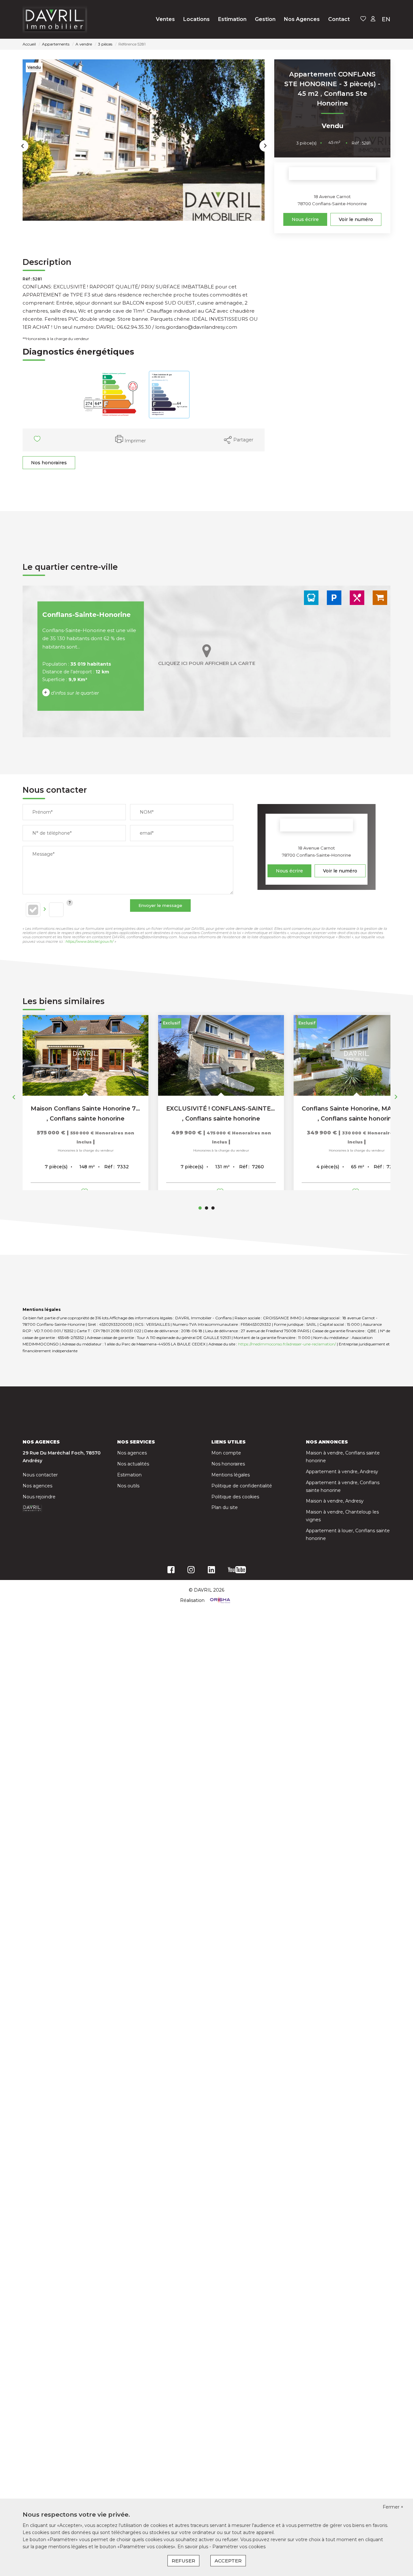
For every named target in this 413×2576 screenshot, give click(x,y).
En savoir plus (193, 2547)
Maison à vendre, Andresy (335, 1501)
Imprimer (135, 441)
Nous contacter (40, 1475)
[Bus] (311, 598)
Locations (196, 19)
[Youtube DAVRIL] (237, 1571)
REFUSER (183, 2561)
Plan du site (225, 1507)
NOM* (147, 812)
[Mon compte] (373, 19)
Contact (339, 19)
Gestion (265, 19)
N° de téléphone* (52, 833)
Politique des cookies (235, 1497)
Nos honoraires (49, 463)
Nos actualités (133, 1464)
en (386, 19)
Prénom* (42, 812)
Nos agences (37, 1486)
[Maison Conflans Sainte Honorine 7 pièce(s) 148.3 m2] (86, 1055)
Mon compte (226, 1453)
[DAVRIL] (55, 19)
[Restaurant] (357, 598)
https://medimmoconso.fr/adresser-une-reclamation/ (287, 1344)
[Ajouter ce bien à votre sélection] (38, 440)
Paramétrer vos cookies (239, 2547)
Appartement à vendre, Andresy (342, 1472)
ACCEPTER (228, 2561)
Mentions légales (231, 1475)
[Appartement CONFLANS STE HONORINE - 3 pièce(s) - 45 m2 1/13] (144, 140)
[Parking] (334, 598)
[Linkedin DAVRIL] (211, 1571)
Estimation (232, 19)
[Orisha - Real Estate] (219, 1600)
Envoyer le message (160, 905)
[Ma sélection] (363, 19)
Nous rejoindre (39, 1497)
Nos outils (128, 1486)
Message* (43, 854)
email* (147, 833)
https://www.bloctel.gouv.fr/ (90, 941)
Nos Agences (302, 19)
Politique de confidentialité (242, 1486)
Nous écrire (305, 219)
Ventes (165, 19)
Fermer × (393, 2507)
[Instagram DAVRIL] (191, 1571)
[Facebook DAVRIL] (171, 1571)
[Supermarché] (380, 598)
